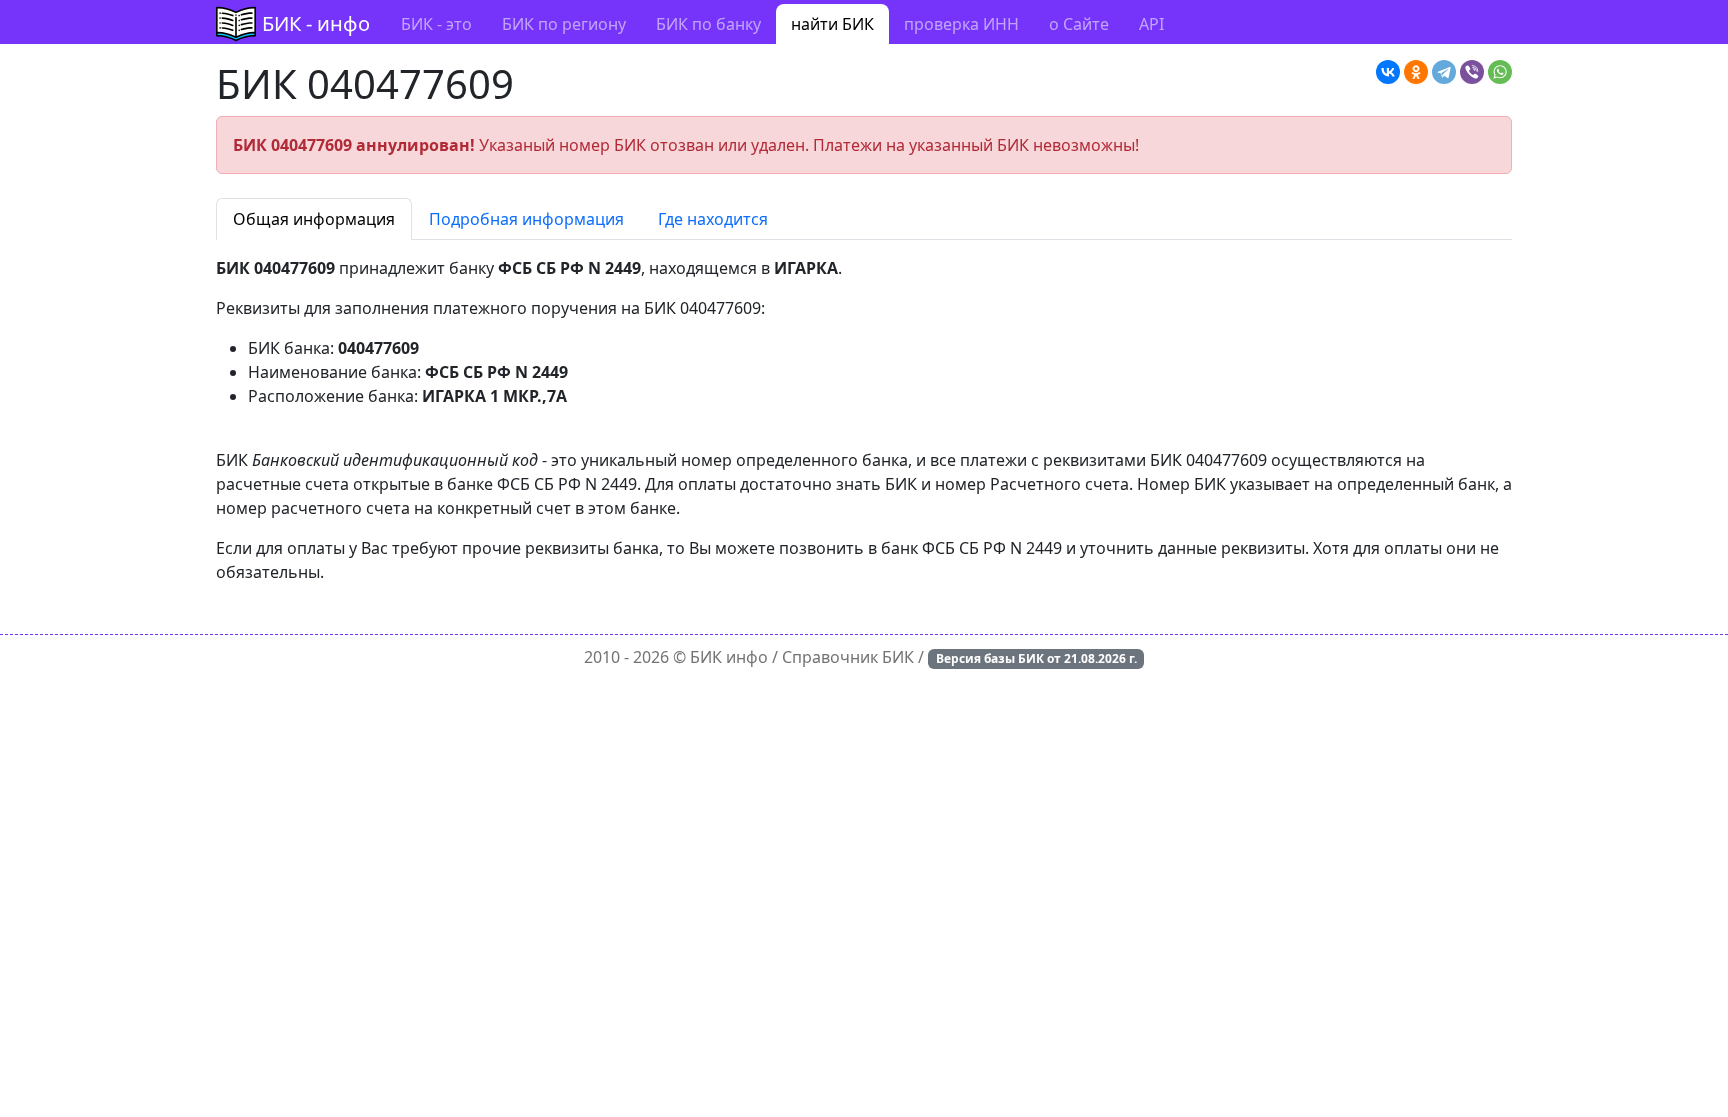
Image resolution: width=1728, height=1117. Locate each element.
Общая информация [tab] (314, 219)
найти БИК (832, 24)
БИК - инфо (316, 23)
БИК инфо (729, 657)
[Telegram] (1444, 72)
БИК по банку (708, 24)
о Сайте (1079, 24)
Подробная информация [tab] (526, 219)
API (1151, 24)
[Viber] (1472, 72)
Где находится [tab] (713, 219)
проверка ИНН (961, 24)
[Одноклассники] (1416, 72)
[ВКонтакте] (1388, 72)
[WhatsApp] (1500, 72)
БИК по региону (564, 24)
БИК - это (436, 24)
